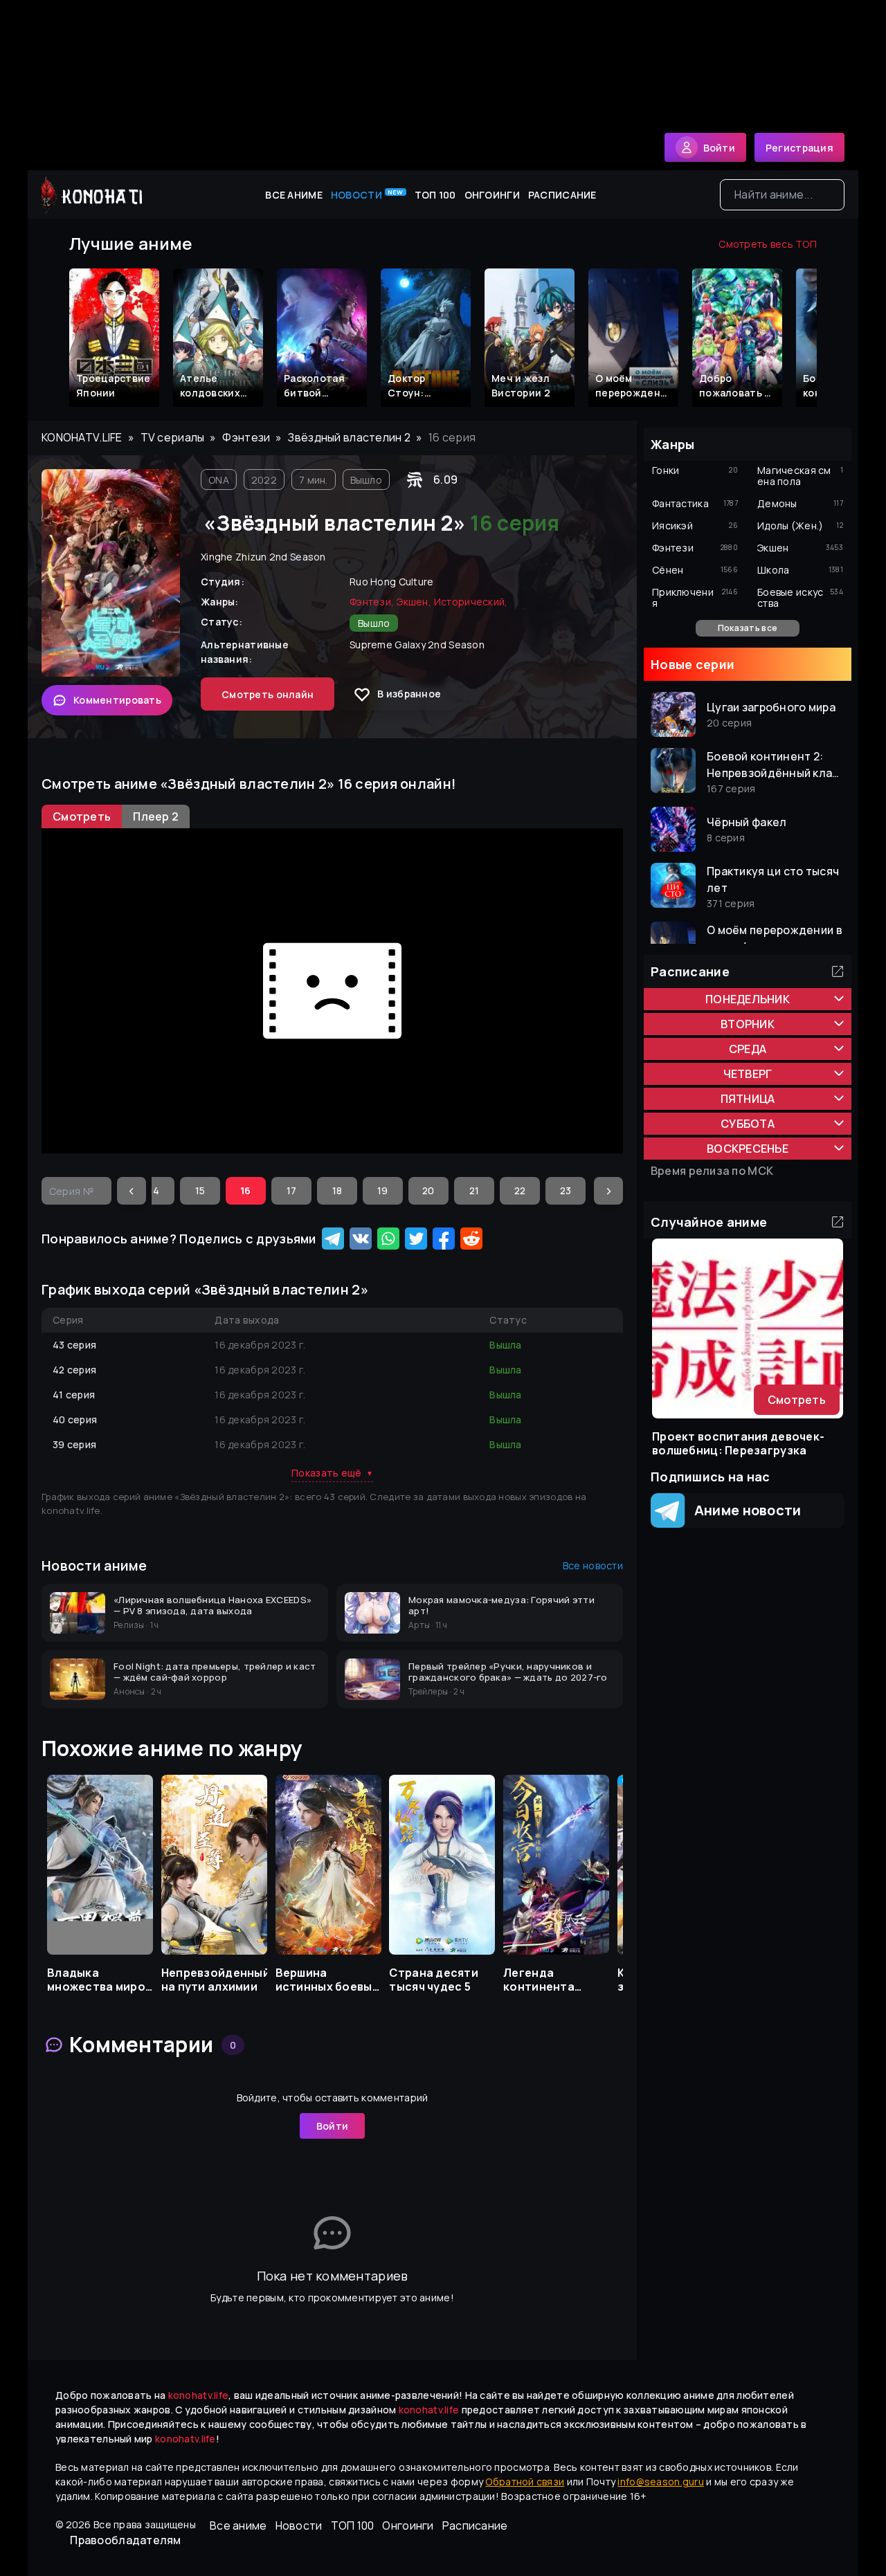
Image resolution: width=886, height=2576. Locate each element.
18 (337, 1190)
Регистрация (799, 148)
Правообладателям (125, 2540)
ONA (219, 480)
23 (566, 1190)
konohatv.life (82, 437)
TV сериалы (173, 437)
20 (428, 1190)
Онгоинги (492, 195)
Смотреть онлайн (268, 694)
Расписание (562, 195)
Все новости (593, 1565)
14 (154, 1190)
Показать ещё (332, 1473)
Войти (332, 2126)
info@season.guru (660, 2482)
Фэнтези (246, 437)
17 (292, 1190)
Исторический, (471, 602)
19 (383, 1190)
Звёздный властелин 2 (349, 437)
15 (200, 1190)
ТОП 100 (435, 195)
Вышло (366, 480)
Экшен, (414, 602)
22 (520, 1190)
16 (246, 1190)
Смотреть (797, 1400)
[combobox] (782, 195)
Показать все (748, 628)
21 (474, 1190)
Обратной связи (525, 2482)
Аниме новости (743, 1510)
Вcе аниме (294, 195)
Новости (367, 194)
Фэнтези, (372, 602)
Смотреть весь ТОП (768, 244)
